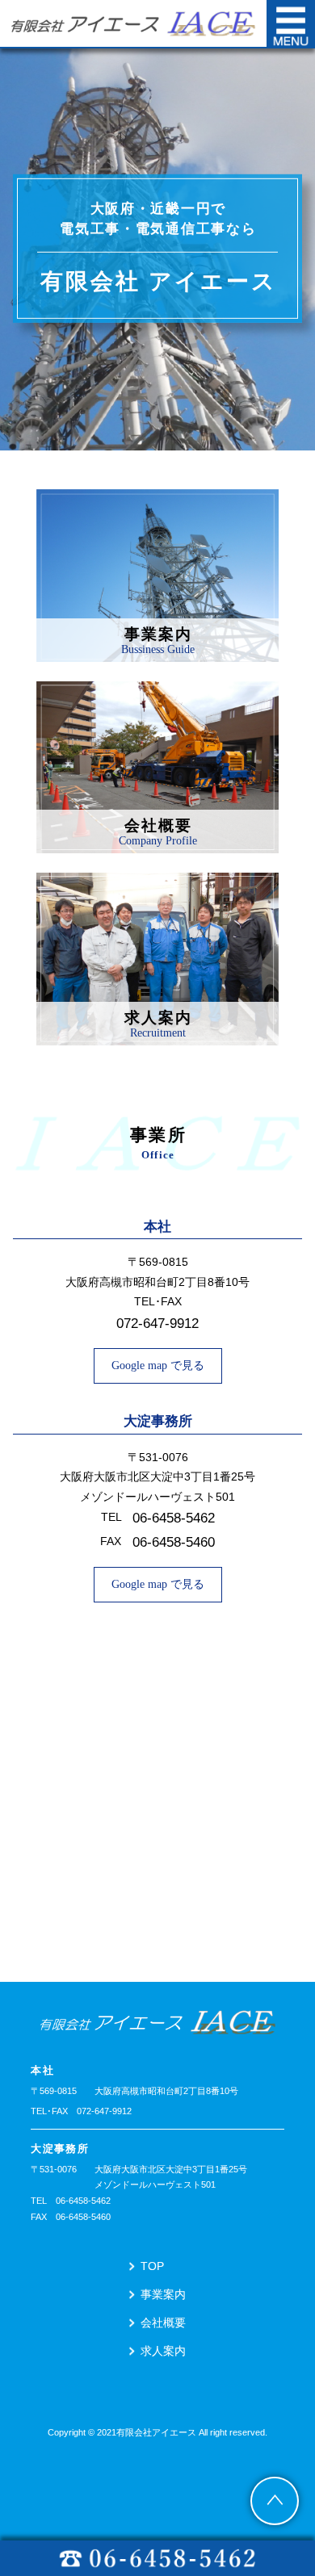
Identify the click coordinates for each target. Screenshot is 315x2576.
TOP (152, 2266)
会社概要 (163, 2323)
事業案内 (163, 2294)
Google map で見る (158, 1365)
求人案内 (163, 2351)
